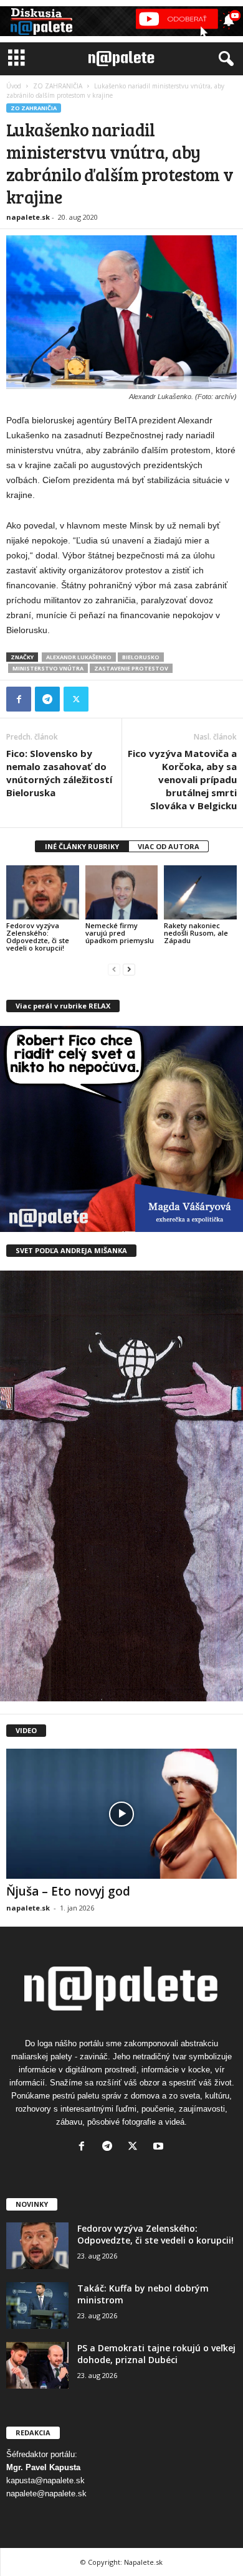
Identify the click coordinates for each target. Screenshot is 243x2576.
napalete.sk (28, 217)
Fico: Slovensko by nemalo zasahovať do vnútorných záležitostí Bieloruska (59, 773)
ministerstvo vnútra (48, 668)
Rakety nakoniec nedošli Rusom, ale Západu (196, 933)
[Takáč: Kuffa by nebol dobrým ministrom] (37, 2306)
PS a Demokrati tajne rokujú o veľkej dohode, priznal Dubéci (156, 2354)
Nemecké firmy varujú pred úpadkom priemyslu (120, 933)
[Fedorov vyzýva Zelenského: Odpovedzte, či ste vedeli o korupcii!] (43, 892)
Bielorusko (141, 657)
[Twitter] (76, 699)
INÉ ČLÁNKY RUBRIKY (82, 846)
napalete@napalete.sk (46, 2494)
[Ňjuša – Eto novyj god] (121, 1813)
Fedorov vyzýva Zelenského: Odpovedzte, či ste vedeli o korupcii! (38, 937)
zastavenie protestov (131, 668)
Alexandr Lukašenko (79, 657)
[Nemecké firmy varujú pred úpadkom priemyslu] (122, 892)
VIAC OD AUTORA (169, 846)
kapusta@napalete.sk (45, 2480)
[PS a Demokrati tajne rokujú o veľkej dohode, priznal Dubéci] (37, 2365)
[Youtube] (160, 2147)
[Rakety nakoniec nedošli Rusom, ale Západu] (200, 892)
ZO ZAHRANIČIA (58, 86)
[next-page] (129, 969)
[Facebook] (19, 699)
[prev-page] (114, 969)
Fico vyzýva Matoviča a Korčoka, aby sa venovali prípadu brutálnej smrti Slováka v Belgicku (182, 779)
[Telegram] (47, 699)
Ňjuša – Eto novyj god (68, 1891)
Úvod (14, 86)
